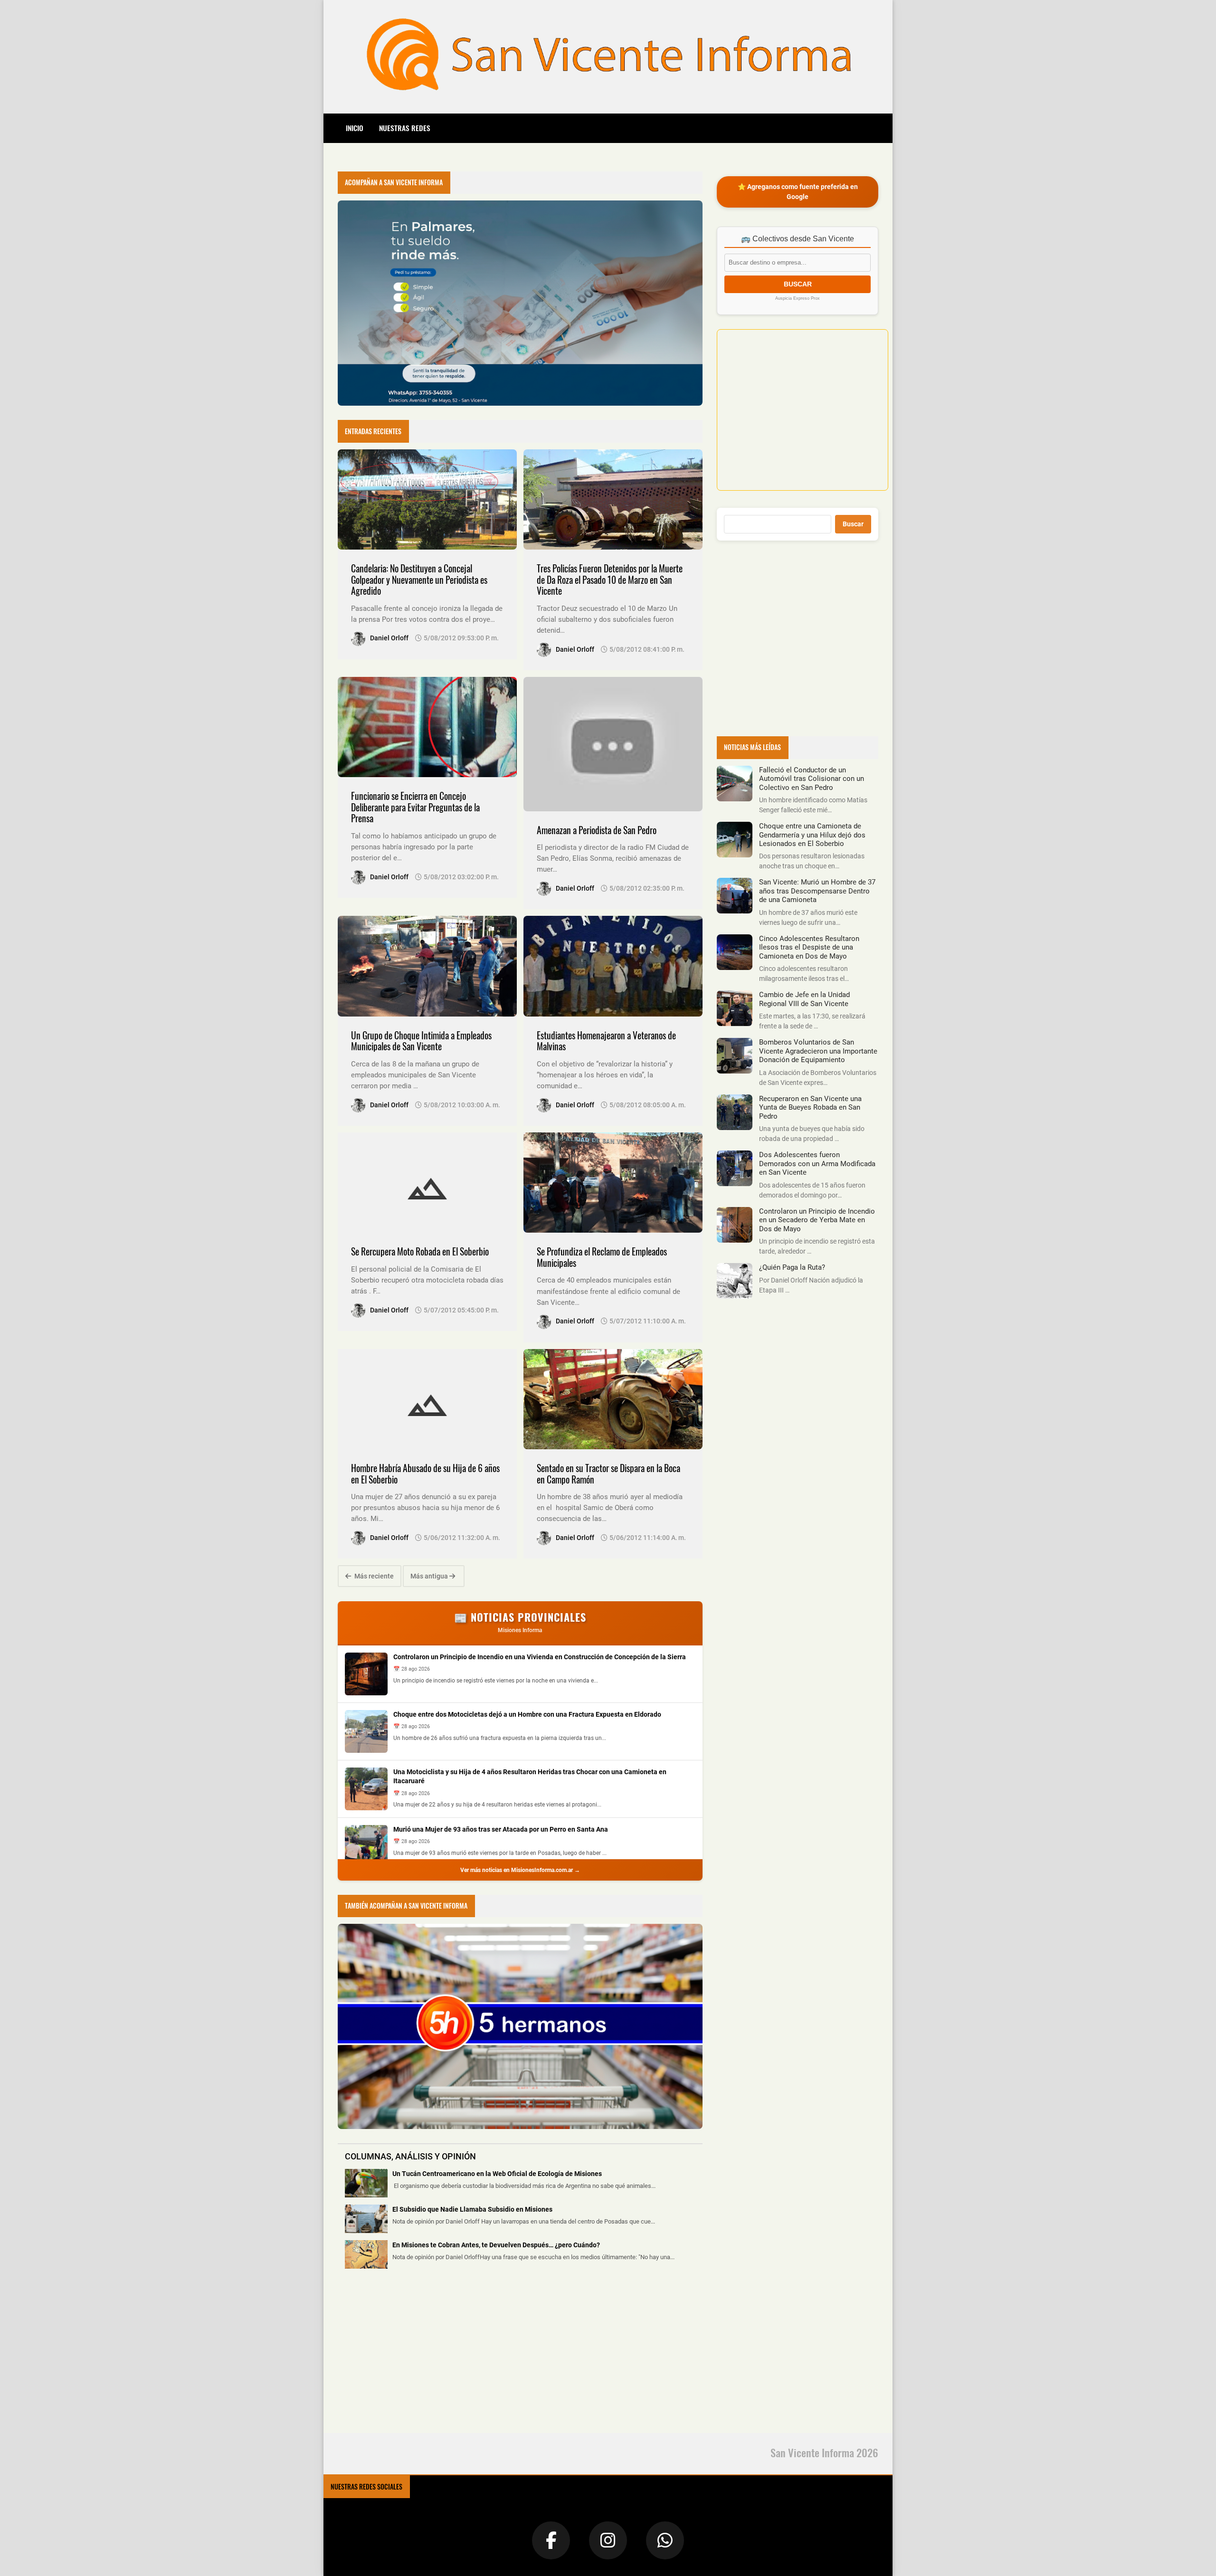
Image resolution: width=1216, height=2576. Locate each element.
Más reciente (373, 1576)
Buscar (853, 524)
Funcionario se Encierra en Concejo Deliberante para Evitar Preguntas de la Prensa (415, 807)
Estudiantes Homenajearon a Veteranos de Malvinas (606, 1041)
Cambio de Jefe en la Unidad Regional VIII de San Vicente (804, 999)
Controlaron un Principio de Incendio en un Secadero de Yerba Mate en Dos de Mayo (817, 1220)
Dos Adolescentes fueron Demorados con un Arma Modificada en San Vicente (817, 1164)
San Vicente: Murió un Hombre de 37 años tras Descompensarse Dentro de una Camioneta (817, 891)
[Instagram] (608, 2540)
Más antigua (430, 1576)
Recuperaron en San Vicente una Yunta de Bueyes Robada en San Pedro (810, 1107)
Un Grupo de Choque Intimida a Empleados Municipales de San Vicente (421, 1041)
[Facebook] (551, 2540)
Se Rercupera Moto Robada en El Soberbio (420, 1251)
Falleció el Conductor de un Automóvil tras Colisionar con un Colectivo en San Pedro (812, 779)
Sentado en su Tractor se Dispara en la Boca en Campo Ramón (608, 1474)
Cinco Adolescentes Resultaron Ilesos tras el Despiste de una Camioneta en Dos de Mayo (809, 947)
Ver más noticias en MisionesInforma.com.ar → (520, 1870)
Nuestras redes (405, 128)
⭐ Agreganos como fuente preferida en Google (798, 192)
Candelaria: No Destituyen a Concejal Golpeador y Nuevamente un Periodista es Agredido (419, 580)
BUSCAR (798, 284)
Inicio (355, 128)
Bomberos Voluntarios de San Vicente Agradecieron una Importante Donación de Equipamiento (818, 1051)
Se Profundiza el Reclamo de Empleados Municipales (602, 1257)
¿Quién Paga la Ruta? (792, 1267)
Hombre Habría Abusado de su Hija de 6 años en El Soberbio (425, 1474)
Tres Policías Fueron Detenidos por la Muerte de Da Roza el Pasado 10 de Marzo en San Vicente (610, 580)
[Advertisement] (409, 2357)
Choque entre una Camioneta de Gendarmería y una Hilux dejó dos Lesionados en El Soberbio (812, 835)
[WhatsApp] (665, 2540)
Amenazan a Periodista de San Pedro (597, 830)
